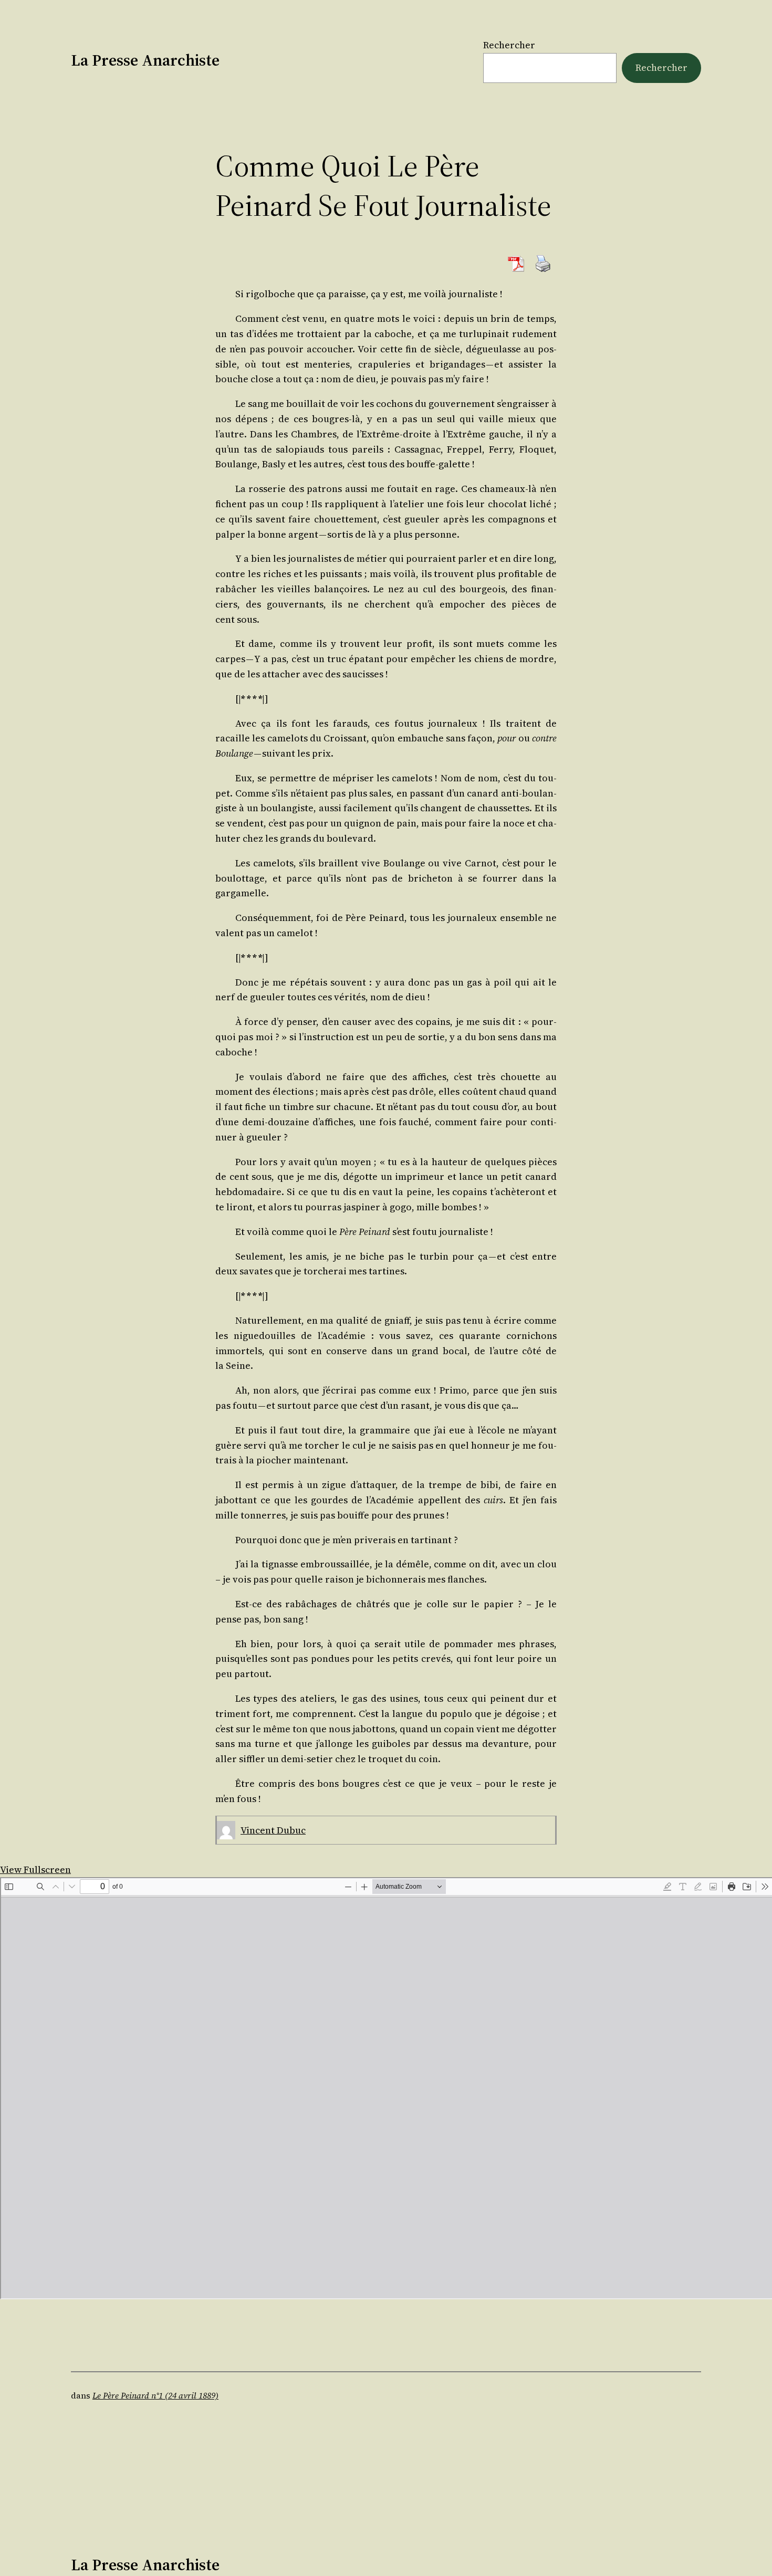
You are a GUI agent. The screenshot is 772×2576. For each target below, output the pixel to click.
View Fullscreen (35, 1870)
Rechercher (509, 45)
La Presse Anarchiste (145, 60)
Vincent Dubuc (273, 1830)
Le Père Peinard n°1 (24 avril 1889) (155, 2395)
